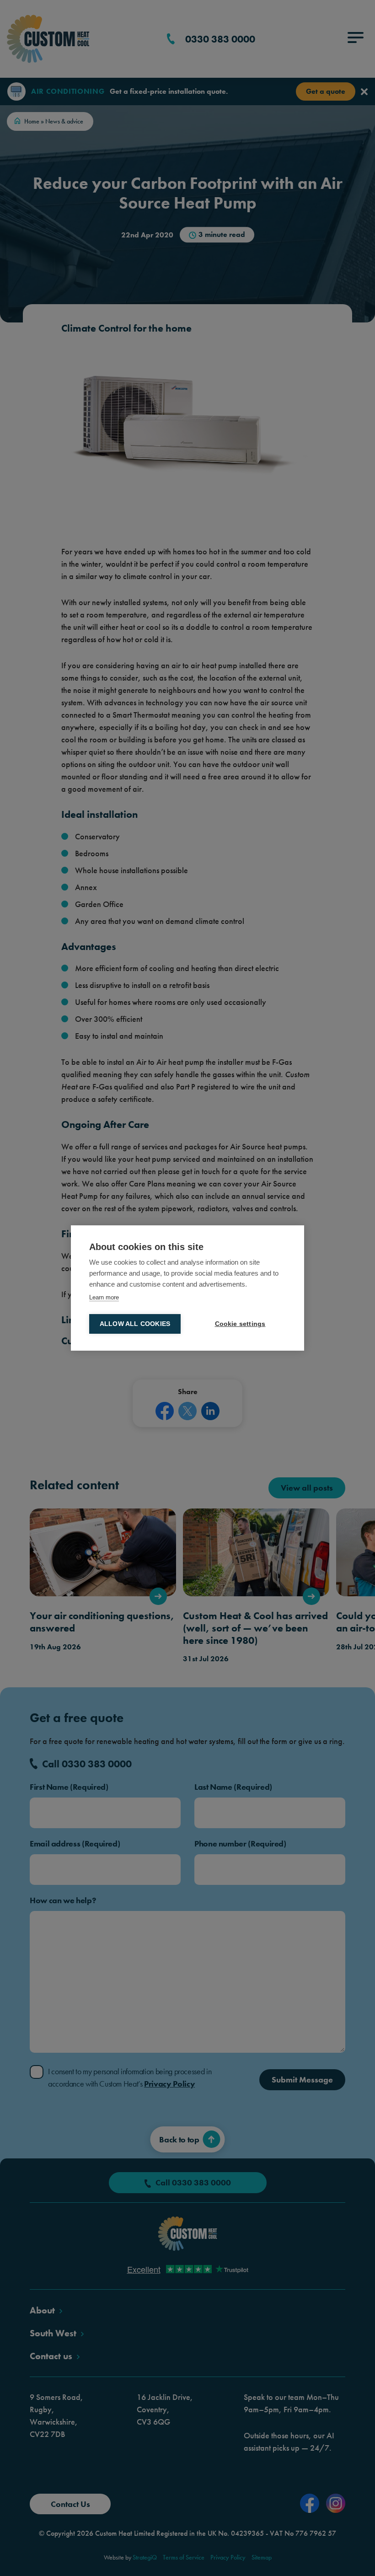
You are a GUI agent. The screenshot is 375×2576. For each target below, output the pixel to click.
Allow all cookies (135, 1324)
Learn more (104, 1297)
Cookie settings (240, 1324)
